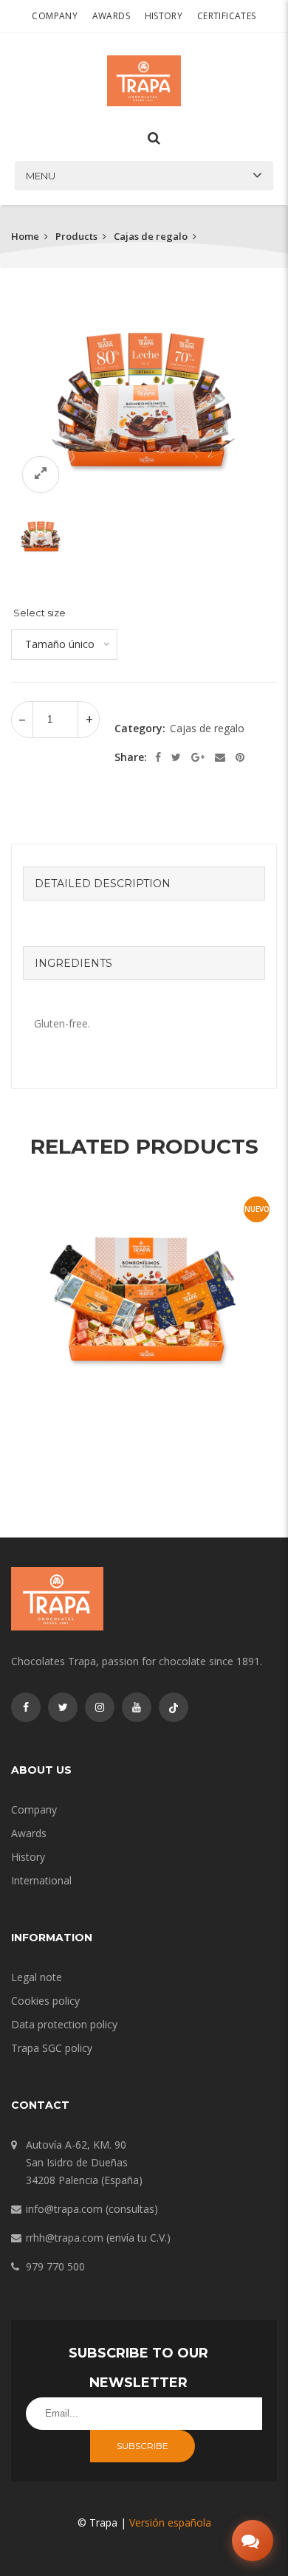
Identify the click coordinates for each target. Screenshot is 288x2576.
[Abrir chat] (253, 2541)
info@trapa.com (64, 2209)
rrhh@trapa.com (65, 2238)
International (41, 1880)
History (164, 16)
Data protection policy (64, 2024)
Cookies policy (45, 2001)
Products (76, 236)
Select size (40, 613)
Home (25, 236)
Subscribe (143, 2446)
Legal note (37, 1977)
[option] (144, 404)
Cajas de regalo (151, 236)
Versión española (170, 2522)
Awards (111, 16)
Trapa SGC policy (52, 2048)
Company (55, 16)
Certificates (227, 16)
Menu (41, 176)
